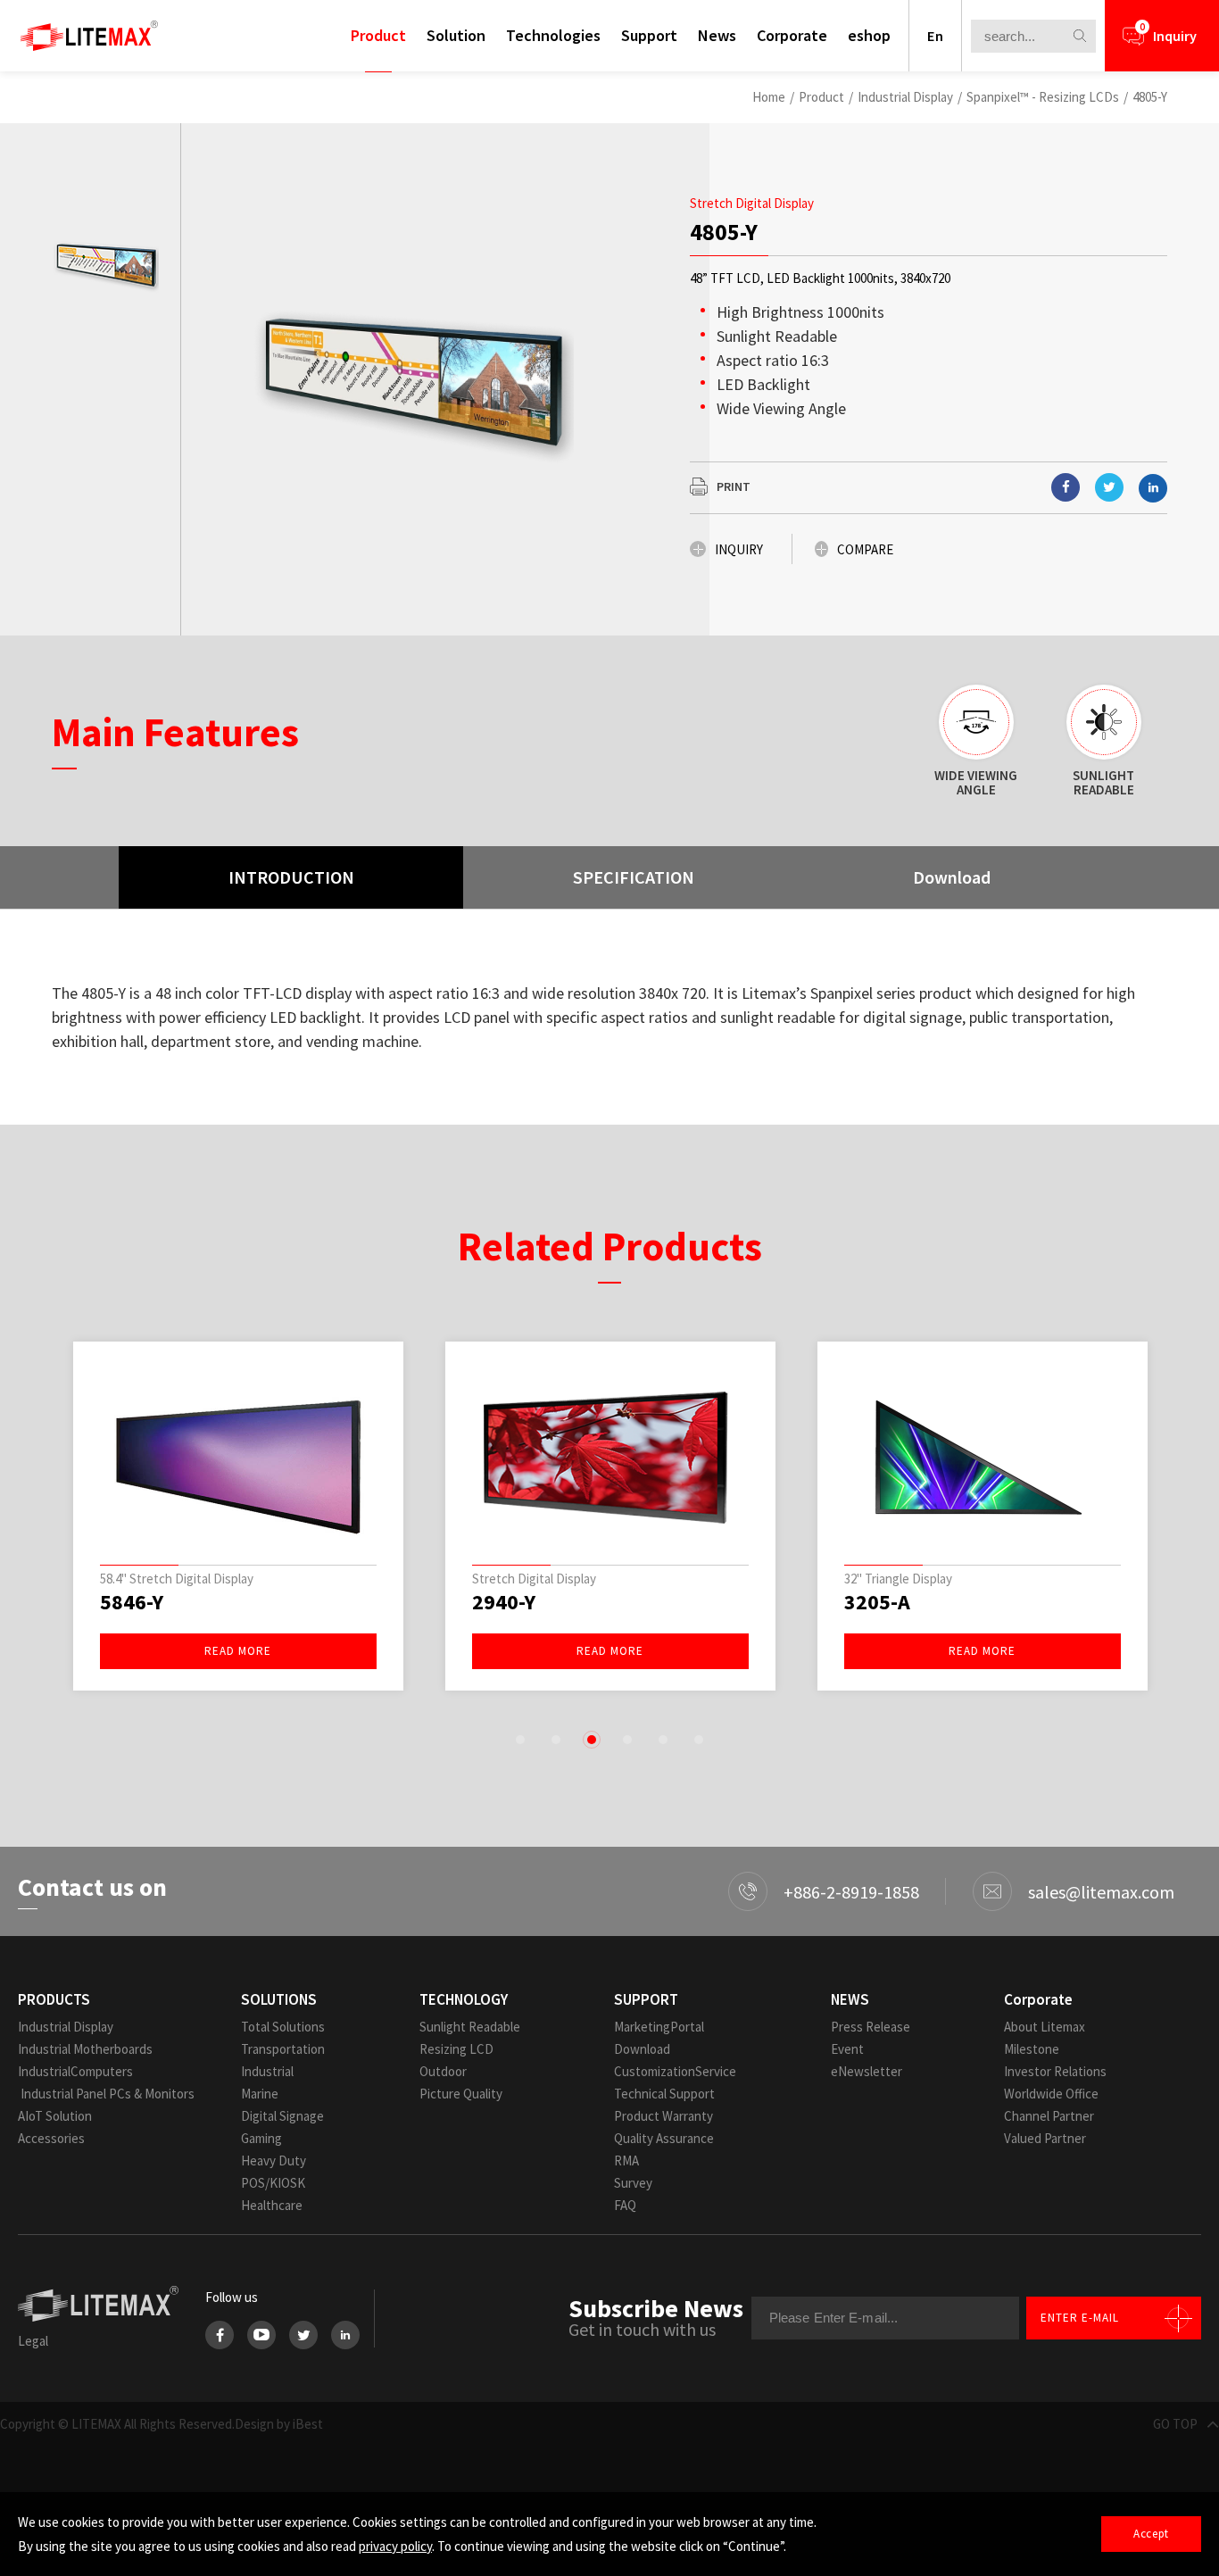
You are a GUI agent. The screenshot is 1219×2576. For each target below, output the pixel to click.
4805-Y (1150, 97)
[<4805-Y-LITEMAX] (1066, 487)
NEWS (850, 1999)
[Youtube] (261, 2335)
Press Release (871, 2027)
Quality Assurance (664, 2138)
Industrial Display (905, 97)
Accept (1151, 2534)
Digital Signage (282, 2116)
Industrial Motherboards (85, 2049)
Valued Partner (1045, 2138)
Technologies (553, 35)
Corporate (792, 35)
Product (378, 35)
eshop (869, 35)
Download (642, 2049)
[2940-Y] (610, 1458)
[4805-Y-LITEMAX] (1109, 487)
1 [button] (520, 1740)
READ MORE (238, 1651)
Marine (260, 2094)
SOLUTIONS (279, 1999)
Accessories (51, 2138)
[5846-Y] (238, 1458)
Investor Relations (1055, 2071)
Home (769, 97)
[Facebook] (220, 2335)
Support (649, 35)
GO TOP (1175, 2424)
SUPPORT (646, 1999)
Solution (456, 35)
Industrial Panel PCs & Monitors (106, 2094)
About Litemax (1045, 2027)
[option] (105, 264)
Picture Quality (461, 2094)
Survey (633, 2183)
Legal (33, 2341)
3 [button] (592, 1740)
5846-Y (132, 1602)
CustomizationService (675, 2071)
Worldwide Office (1051, 2094)
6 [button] (699, 1740)
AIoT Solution (55, 2116)
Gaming (261, 2138)
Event (847, 2049)
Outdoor (443, 2071)
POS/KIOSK (273, 2183)
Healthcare (272, 2205)
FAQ (625, 2205)
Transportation (283, 2049)
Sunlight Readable (470, 2027)
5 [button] (663, 1740)
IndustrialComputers (75, 2071)
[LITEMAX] (89, 36)
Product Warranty (663, 2116)
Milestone (1032, 2049)
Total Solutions (283, 2027)
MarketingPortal (659, 2027)
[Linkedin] (1153, 488)
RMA (626, 2161)
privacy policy (395, 2546)
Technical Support (664, 2094)
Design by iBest (279, 2424)
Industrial (267, 2071)
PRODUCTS (54, 1999)
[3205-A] (983, 1458)
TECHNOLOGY (464, 1999)
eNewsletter (867, 2071)
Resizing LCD (456, 2049)
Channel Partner (1049, 2116)
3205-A (877, 1602)
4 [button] (627, 1740)
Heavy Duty (274, 2161)
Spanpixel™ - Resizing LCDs (1043, 97)
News (717, 35)
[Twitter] (303, 2335)
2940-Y (504, 1602)
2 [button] (556, 1740)
